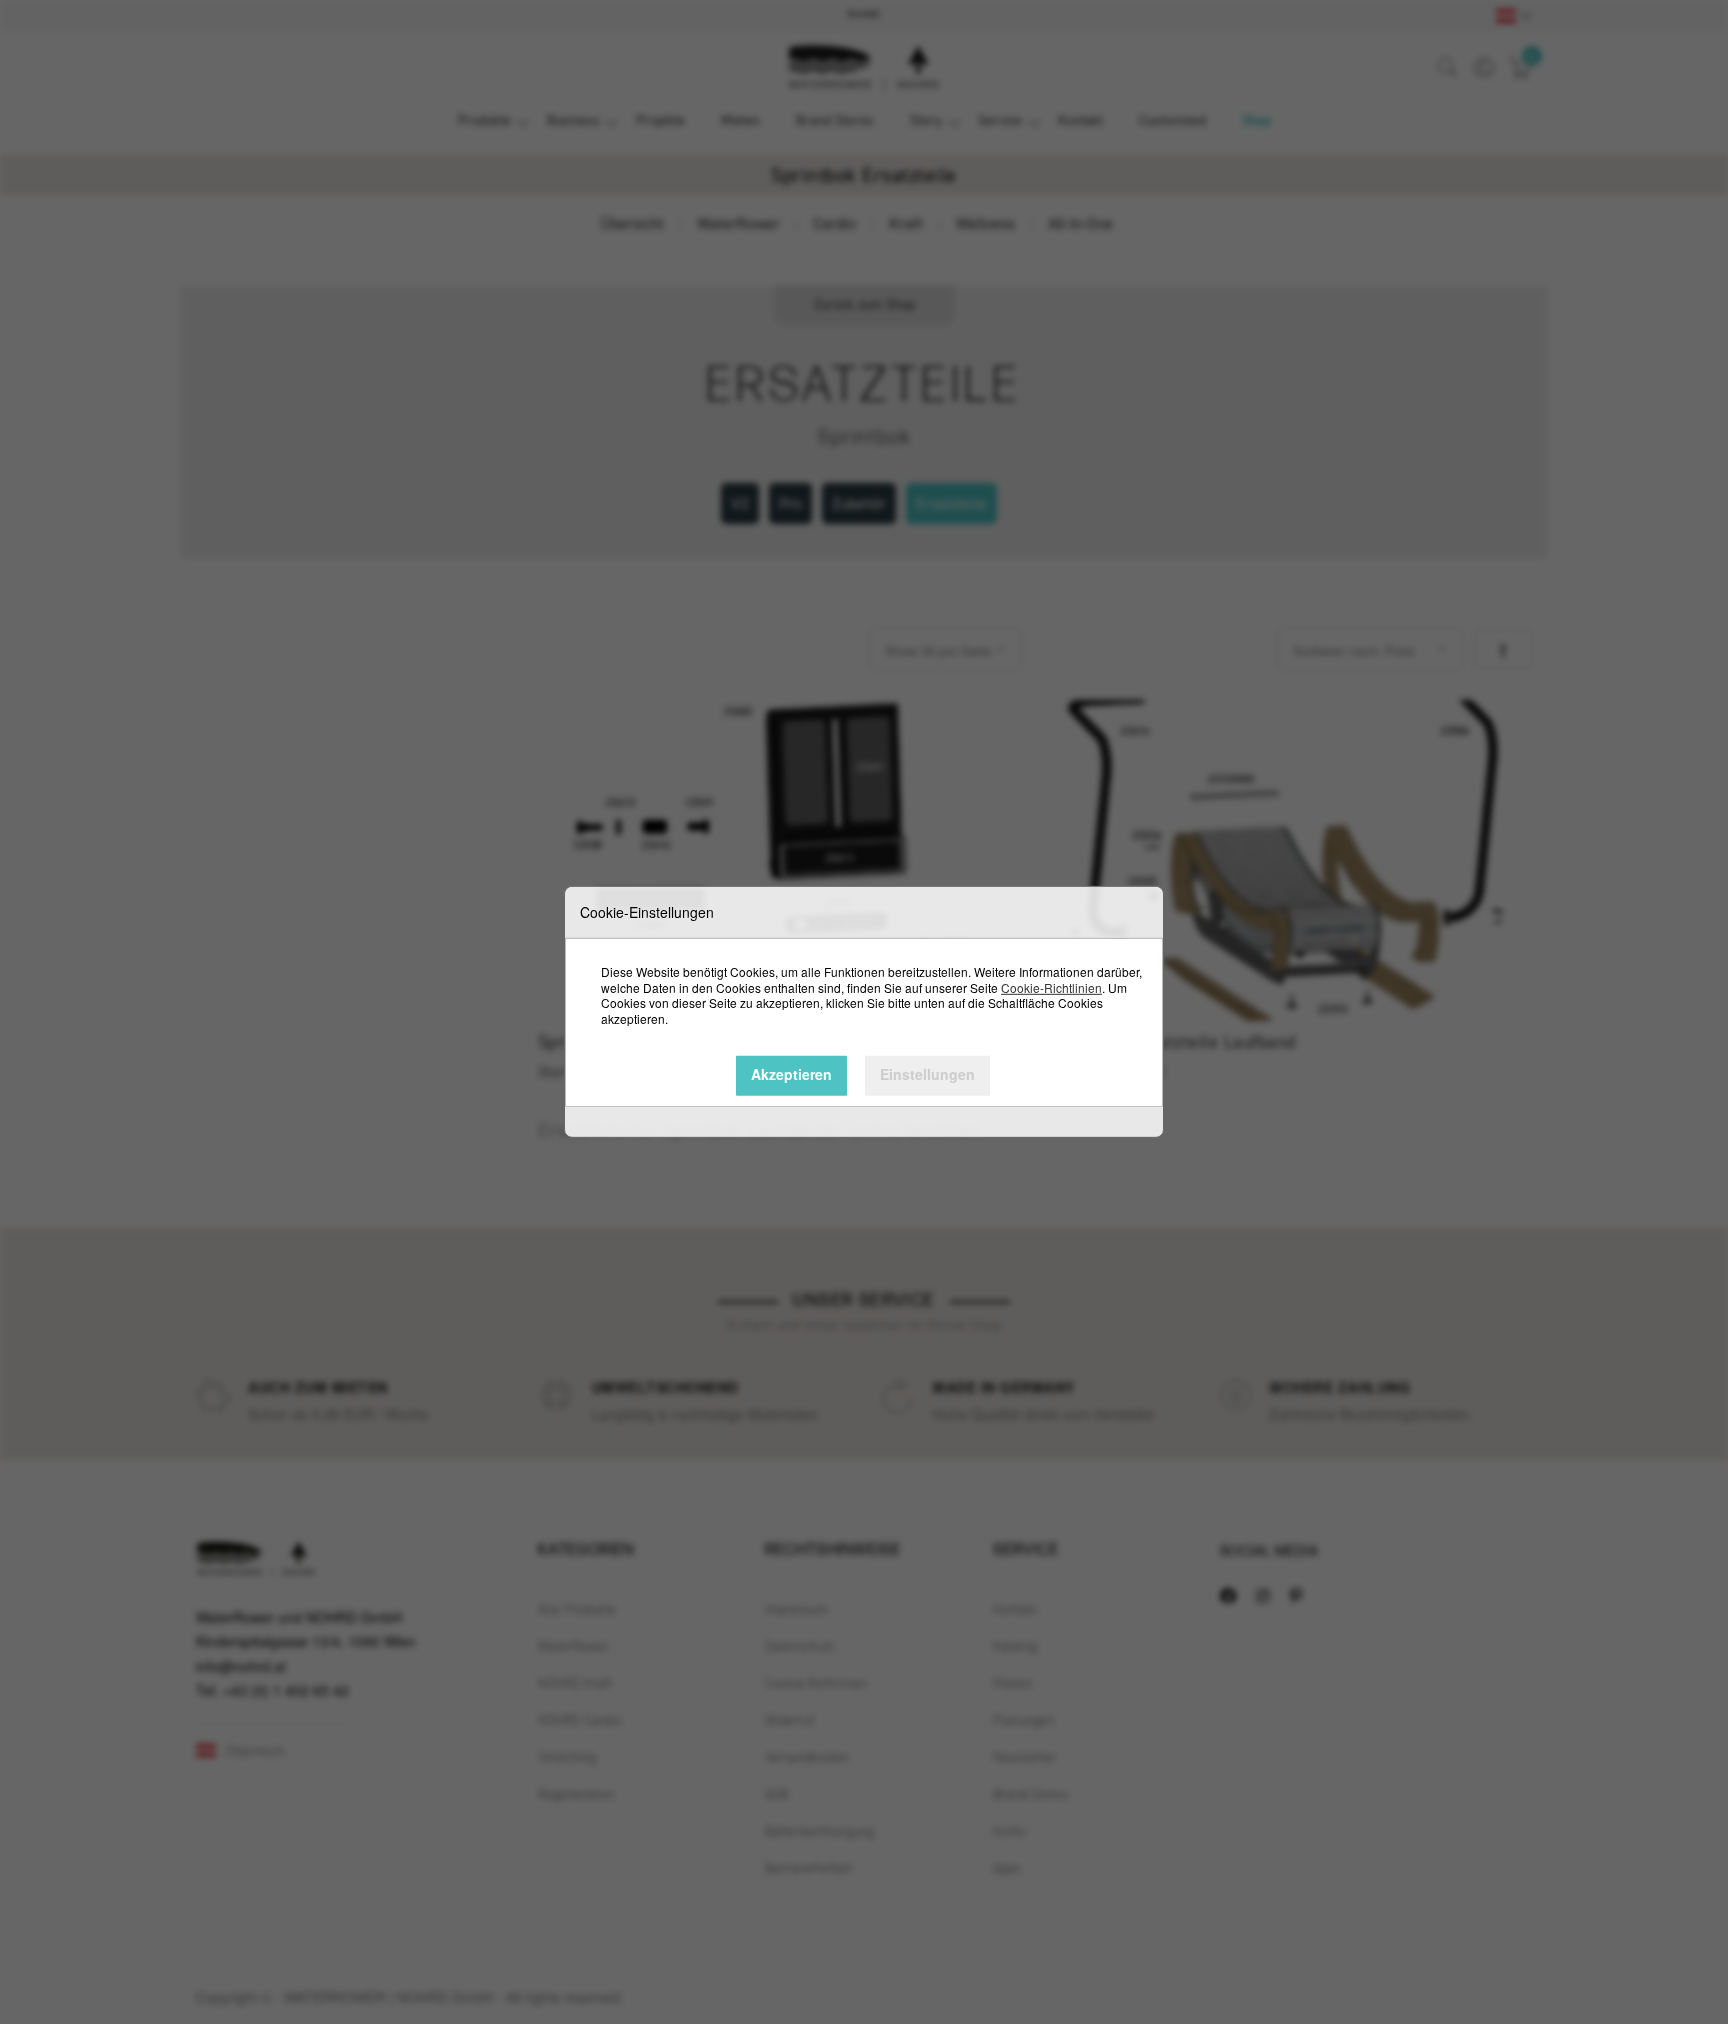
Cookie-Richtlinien (1051, 986)
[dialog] (864, 1012)
